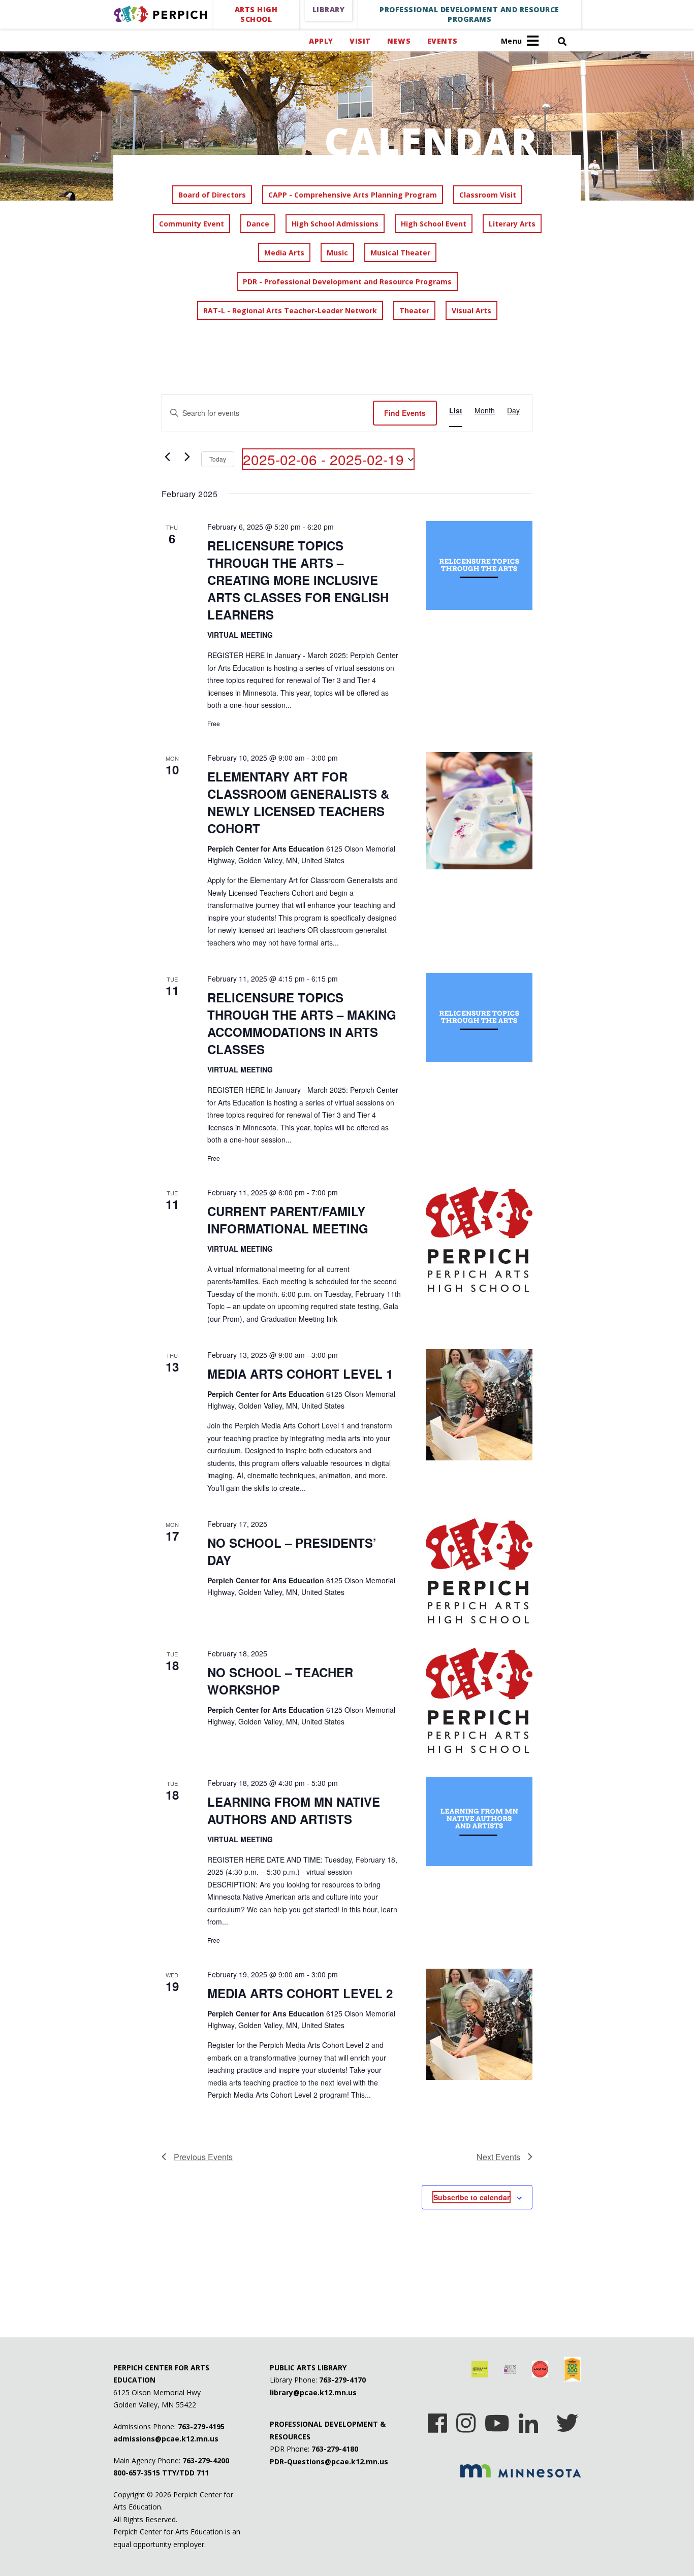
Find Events (405, 413)
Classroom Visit (488, 195)
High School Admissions (335, 224)
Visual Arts (471, 311)
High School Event (434, 224)
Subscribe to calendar (471, 2197)
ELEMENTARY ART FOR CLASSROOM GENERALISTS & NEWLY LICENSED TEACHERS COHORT (298, 802)
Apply (321, 41)
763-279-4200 (206, 2460)
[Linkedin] (528, 2420)
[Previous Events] (168, 457)
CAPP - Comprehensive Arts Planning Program (353, 195)
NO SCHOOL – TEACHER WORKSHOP (280, 1681)
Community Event (192, 224)
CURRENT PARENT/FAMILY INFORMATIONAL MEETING (288, 1220)
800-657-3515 (137, 2473)
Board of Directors (212, 195)
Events (442, 41)
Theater (414, 311)
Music (337, 253)
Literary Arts (512, 224)
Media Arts (284, 253)
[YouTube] (497, 2420)
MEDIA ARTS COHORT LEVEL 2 (300, 1993)
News (399, 41)
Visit (360, 41)
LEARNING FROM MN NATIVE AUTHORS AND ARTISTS (294, 1810)
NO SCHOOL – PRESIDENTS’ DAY (292, 1551)
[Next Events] (187, 457)
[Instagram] (466, 2420)
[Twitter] (567, 2420)
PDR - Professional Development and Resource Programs (347, 282)
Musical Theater (400, 253)
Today (218, 459)
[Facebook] (437, 2420)
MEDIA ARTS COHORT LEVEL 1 (300, 1374)
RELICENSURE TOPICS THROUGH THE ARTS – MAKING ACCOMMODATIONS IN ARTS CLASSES (302, 1023)
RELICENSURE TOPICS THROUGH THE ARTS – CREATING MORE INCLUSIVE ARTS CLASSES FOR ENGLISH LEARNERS (298, 580)
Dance (258, 224)
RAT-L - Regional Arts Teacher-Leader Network (290, 311)
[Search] (558, 41)
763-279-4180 (335, 2449)
